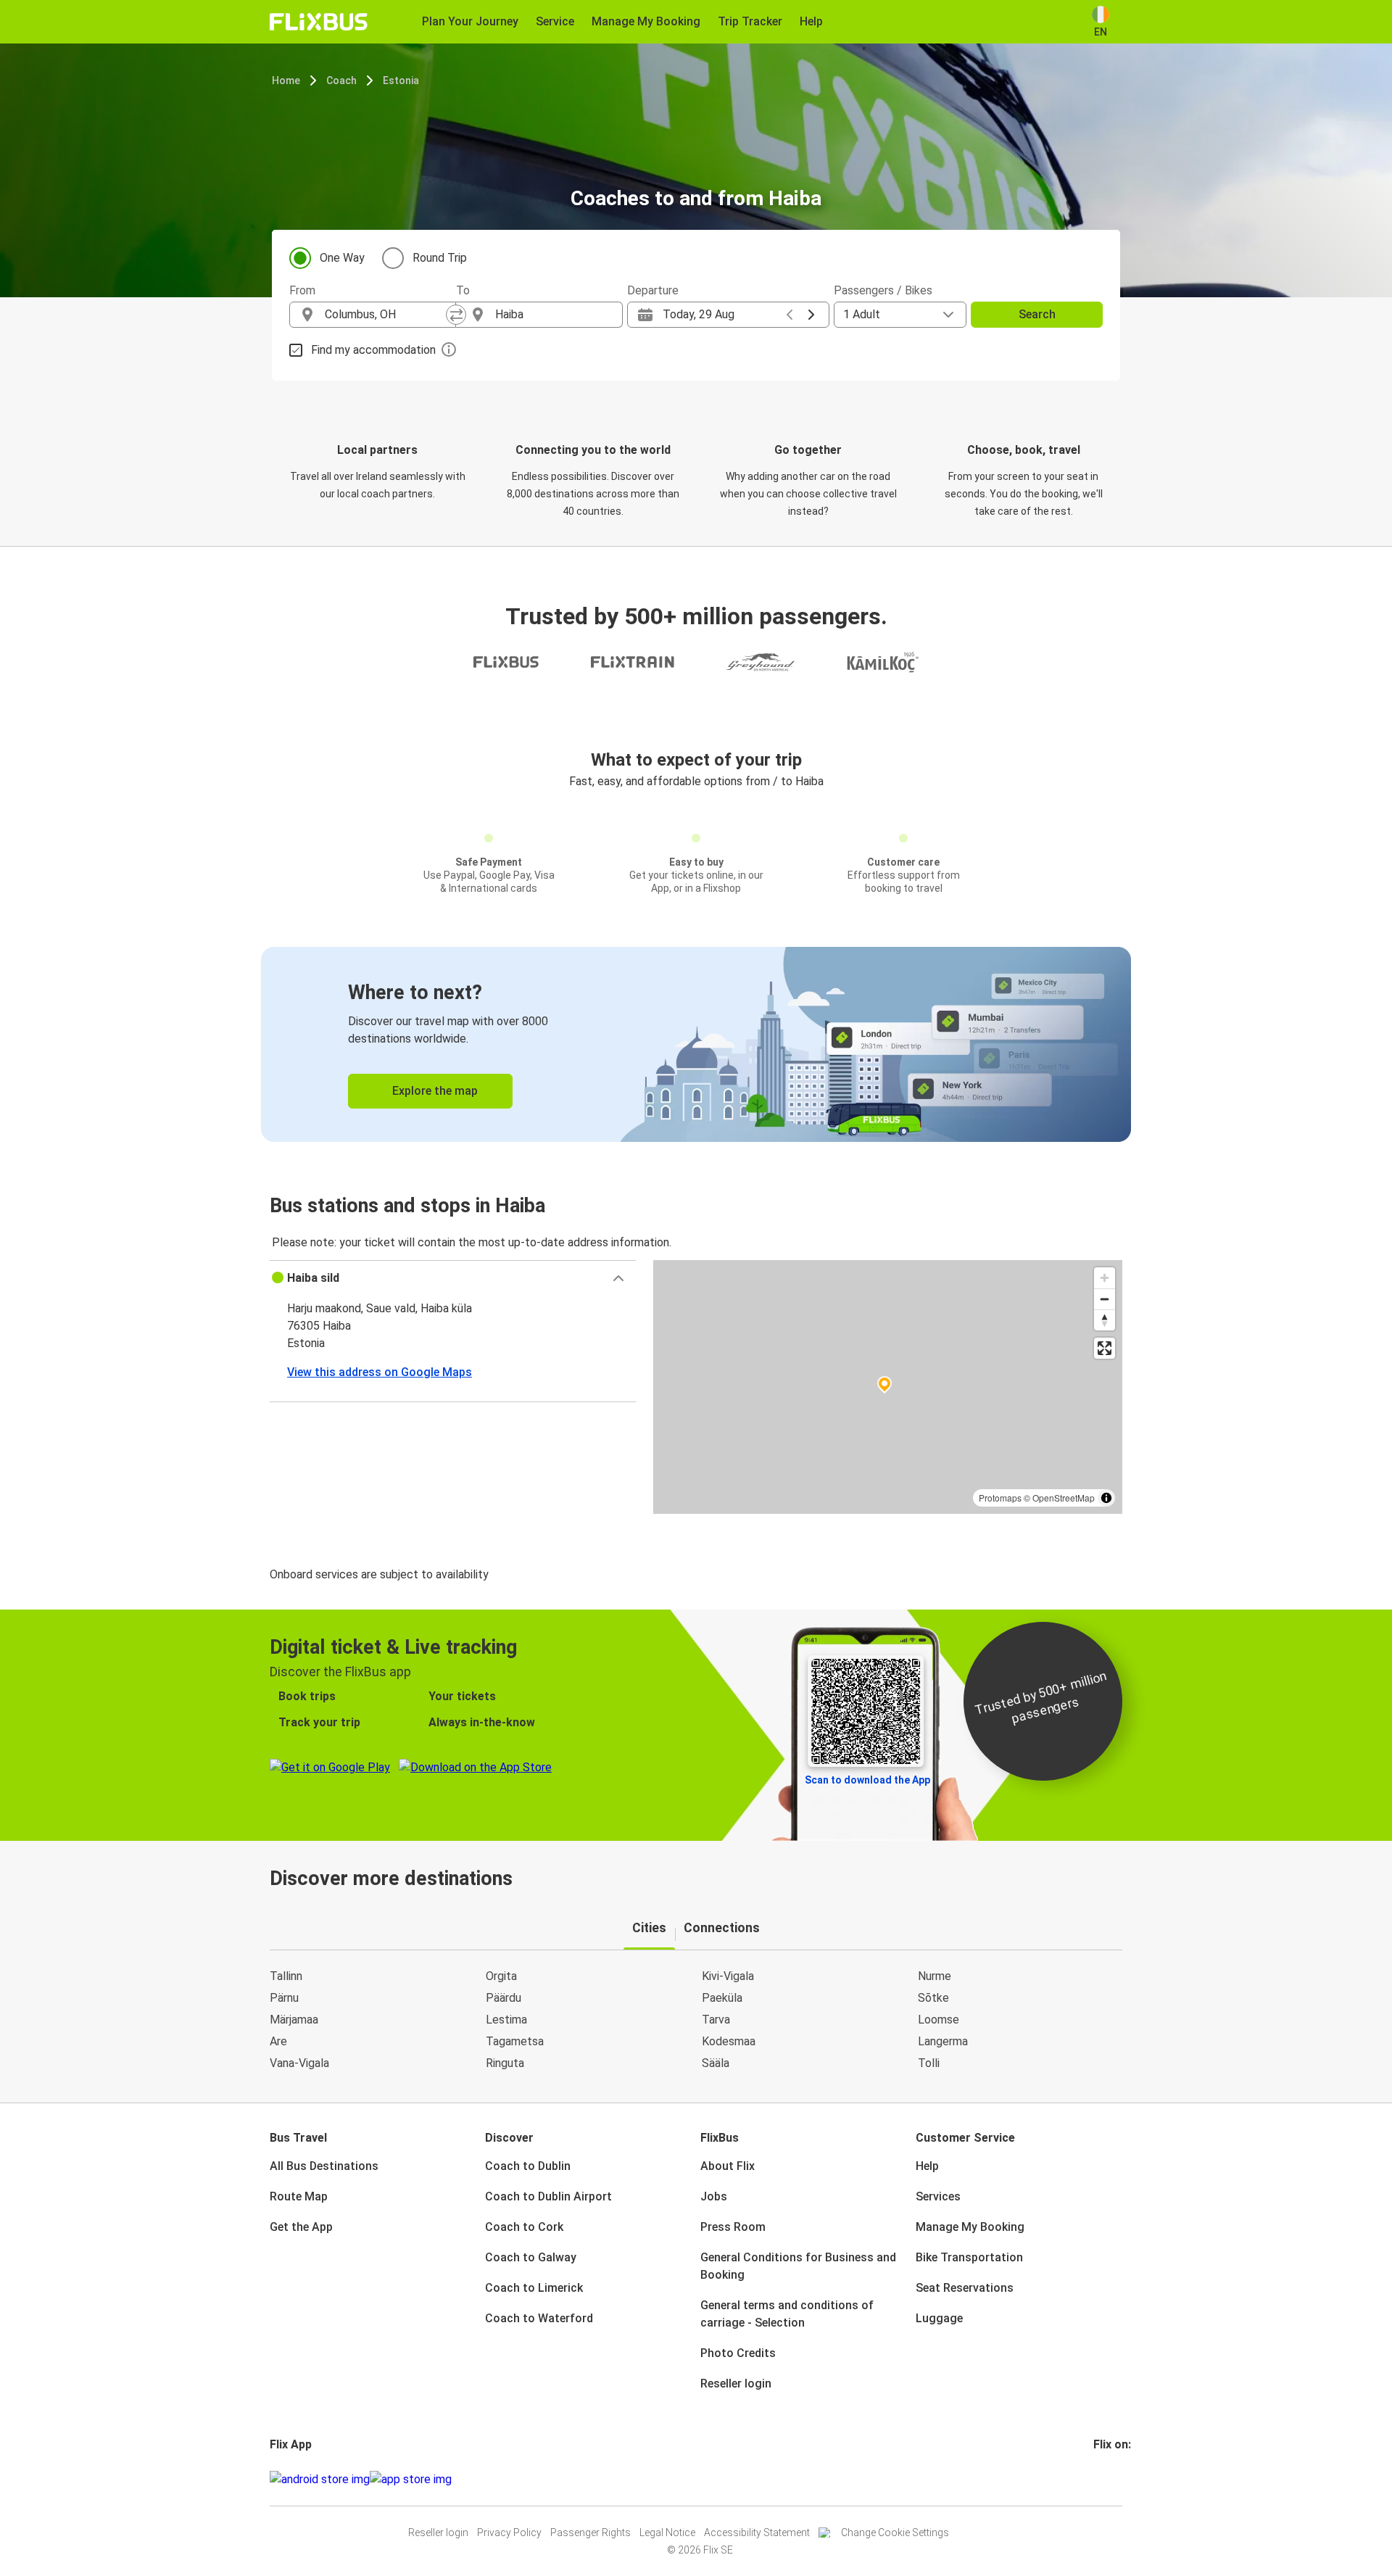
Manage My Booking (970, 2227)
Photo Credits (738, 2353)
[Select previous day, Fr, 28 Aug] (790, 315)
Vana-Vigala (299, 2063)
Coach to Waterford (539, 2318)
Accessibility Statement (757, 2532)
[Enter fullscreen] (1105, 1348)
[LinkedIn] (1109, 2479)
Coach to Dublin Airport (548, 2196)
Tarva (716, 2020)
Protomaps (1000, 1498)
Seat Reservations (965, 2288)
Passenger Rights (591, 2532)
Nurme (935, 1976)
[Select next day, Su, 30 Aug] (811, 315)
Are (278, 2041)
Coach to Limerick (534, 2288)
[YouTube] (1104, 2479)
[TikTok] (1117, 2479)
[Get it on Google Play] (320, 2480)
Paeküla (722, 1998)
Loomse (939, 2020)
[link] (696, 1044)
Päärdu (504, 1998)
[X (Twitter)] (1113, 2479)
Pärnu (284, 1998)
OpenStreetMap (1064, 1498)
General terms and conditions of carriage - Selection (787, 2314)
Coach (341, 80)
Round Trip (440, 258)
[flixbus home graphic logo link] (319, 22)
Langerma (943, 2041)
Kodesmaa (729, 2041)
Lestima (506, 2020)
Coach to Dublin (528, 2166)
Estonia (401, 80)
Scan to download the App (867, 1780)
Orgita (501, 1976)
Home (286, 80)
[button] (453, 1278)
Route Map (299, 2196)
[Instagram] (1100, 2479)
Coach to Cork (524, 2227)
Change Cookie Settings (895, 2532)
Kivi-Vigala (728, 1976)
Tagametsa (515, 2041)
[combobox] (386, 315)
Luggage (939, 2318)
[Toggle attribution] (1106, 1498)
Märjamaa (294, 2020)
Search (1037, 314)
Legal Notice (667, 2532)
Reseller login (736, 2384)
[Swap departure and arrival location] (456, 315)
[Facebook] (1095, 2479)
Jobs (714, 2196)
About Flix (728, 2166)
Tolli (929, 2063)
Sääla (716, 2063)
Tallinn (286, 1976)
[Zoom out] (1105, 1299)
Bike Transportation (969, 2257)
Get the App (301, 2227)
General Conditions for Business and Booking (798, 2266)
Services (938, 2196)
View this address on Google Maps (380, 1372)
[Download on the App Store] (411, 2480)
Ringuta (505, 2063)
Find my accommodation (373, 350)
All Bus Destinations (324, 2166)
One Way (342, 258)
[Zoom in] (1105, 1278)
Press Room (733, 2227)
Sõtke (933, 1998)
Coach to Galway (531, 2257)
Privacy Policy (509, 2532)
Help (927, 2166)
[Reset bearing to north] (1105, 1320)
